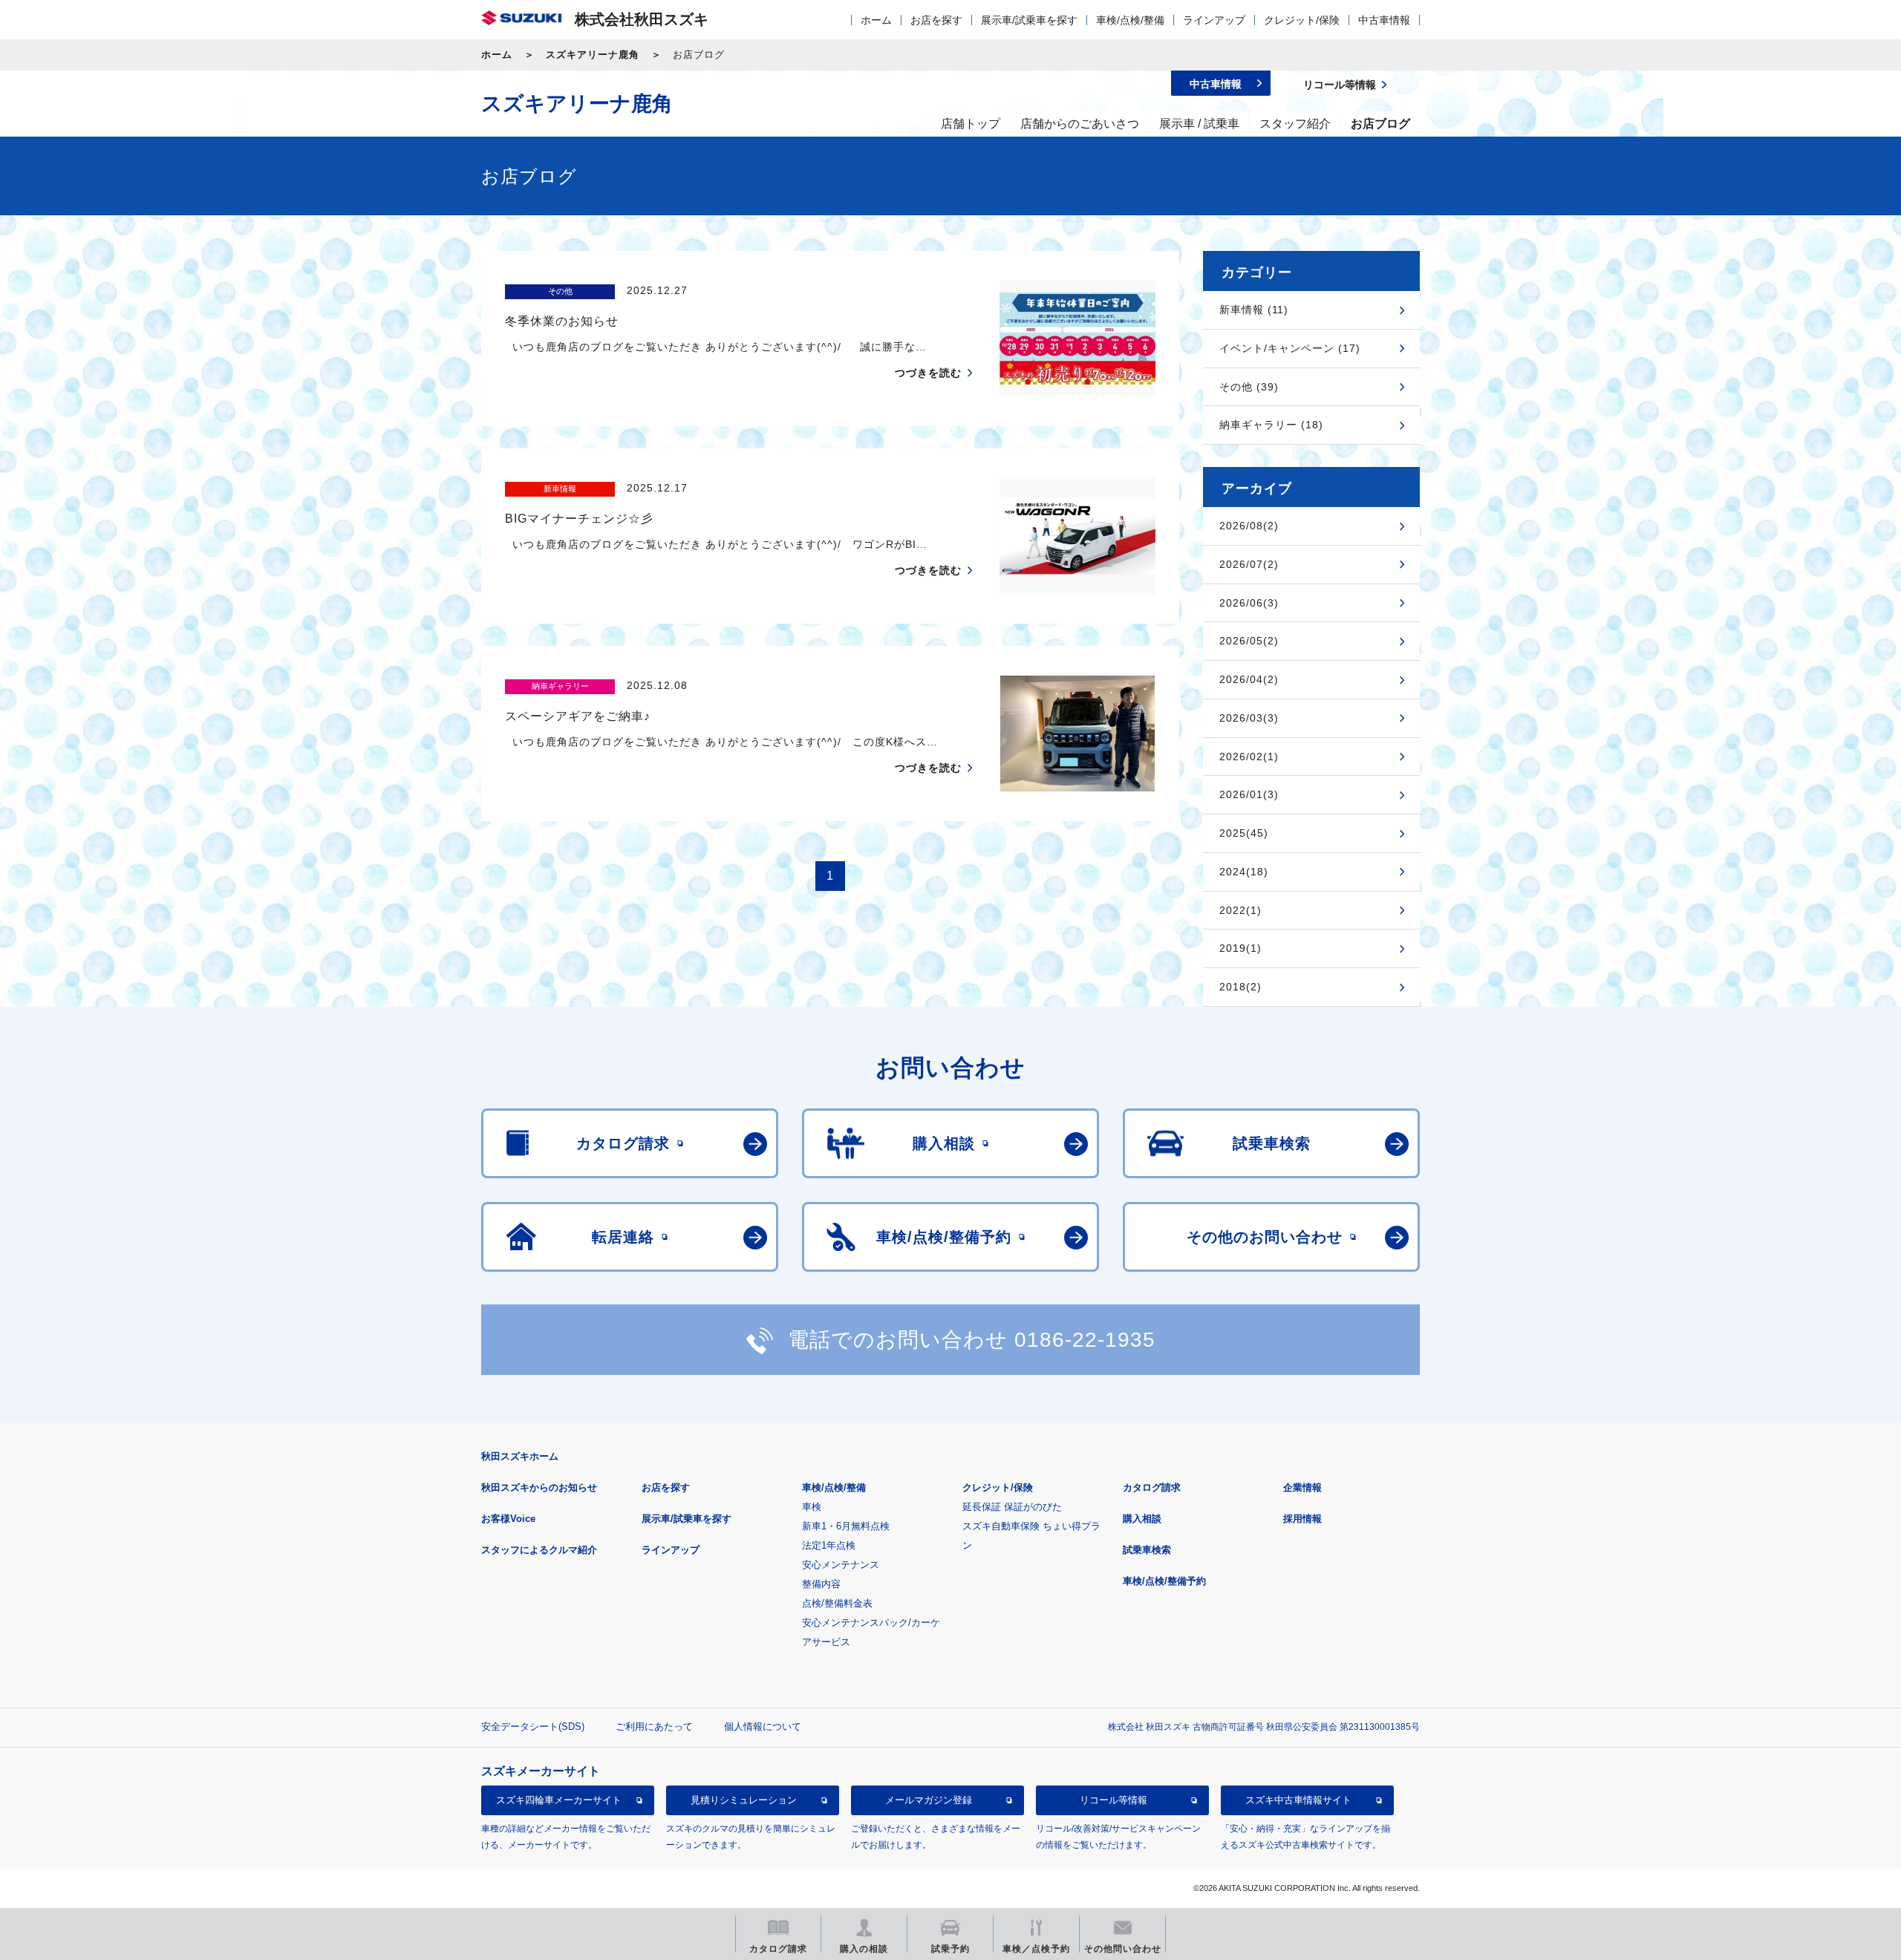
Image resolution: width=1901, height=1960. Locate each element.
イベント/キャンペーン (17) (1290, 348)
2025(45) (1244, 833)
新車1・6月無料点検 (846, 1526)
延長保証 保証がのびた (1012, 1507)
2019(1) (1240, 948)
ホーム (876, 20)
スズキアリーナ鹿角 (593, 55)
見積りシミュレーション (744, 1800)
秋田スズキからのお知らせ (539, 1487)
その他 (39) (1249, 387)
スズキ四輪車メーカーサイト (559, 1800)
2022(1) (1240, 910)
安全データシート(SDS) (533, 1727)
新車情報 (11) (1254, 310)
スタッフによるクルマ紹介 (539, 1550)
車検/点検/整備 (1130, 20)
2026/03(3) (1249, 718)
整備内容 (821, 1584)
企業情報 (1302, 1487)
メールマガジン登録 (929, 1800)
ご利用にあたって (654, 1727)
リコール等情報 (1113, 1800)
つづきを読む (928, 373)
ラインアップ (1214, 20)
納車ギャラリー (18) (1271, 425)
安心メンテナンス (841, 1565)
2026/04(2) (1249, 679)
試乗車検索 (1147, 1550)
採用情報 (1302, 1519)
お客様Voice (508, 1519)
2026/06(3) (1249, 603)
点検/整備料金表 (837, 1603)
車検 (812, 1507)
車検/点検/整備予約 (1164, 1581)
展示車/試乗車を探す (1029, 20)
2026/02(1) (1249, 757)
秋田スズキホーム (520, 1456)
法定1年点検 (829, 1545)
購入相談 (1142, 1519)
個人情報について (763, 1727)
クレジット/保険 (1302, 20)
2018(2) (1240, 987)
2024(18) (1244, 872)
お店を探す (936, 20)
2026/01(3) (1249, 794)
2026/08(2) (1249, 526)
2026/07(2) (1249, 564)
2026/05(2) (1249, 641)
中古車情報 (1384, 20)
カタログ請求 (1152, 1487)
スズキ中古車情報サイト (1298, 1800)
